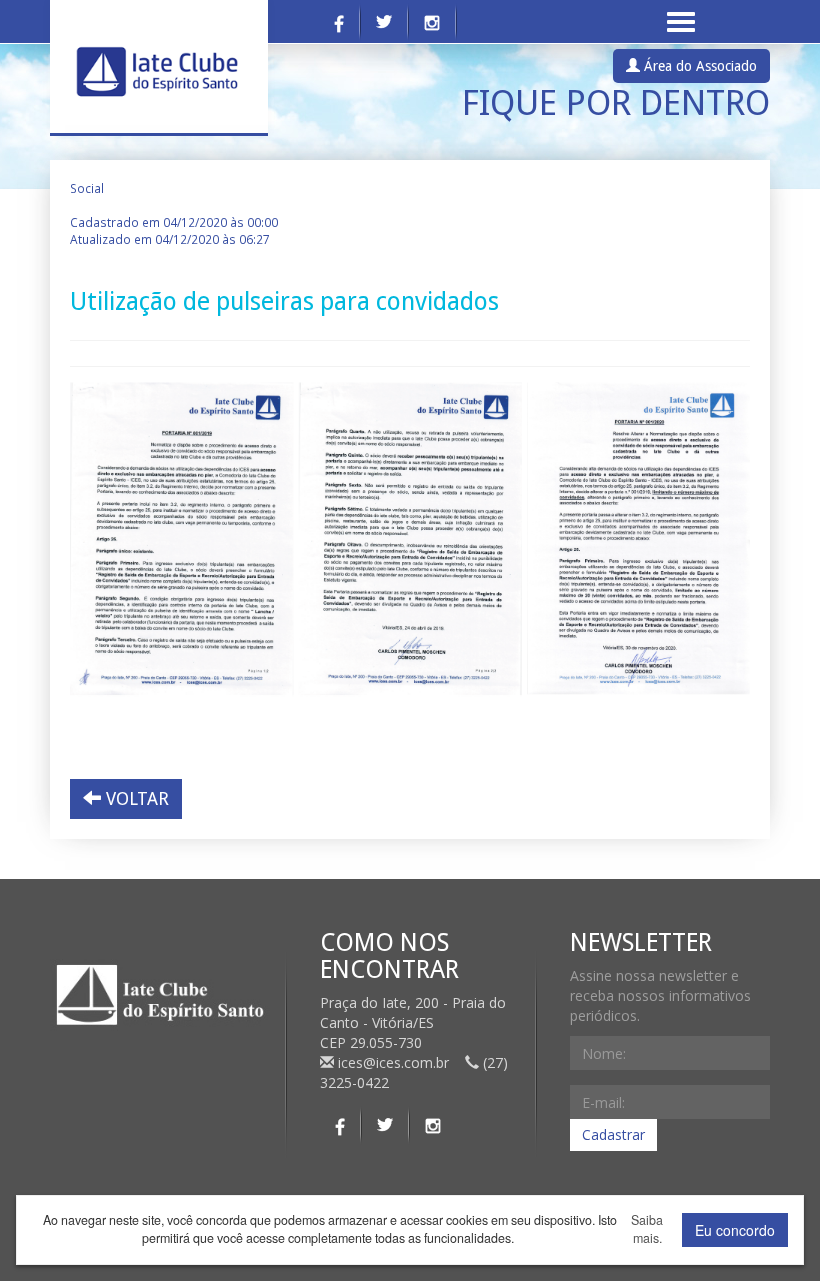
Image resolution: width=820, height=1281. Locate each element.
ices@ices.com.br (393, 1062)
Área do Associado (698, 66)
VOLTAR (135, 798)
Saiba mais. (647, 1229)
